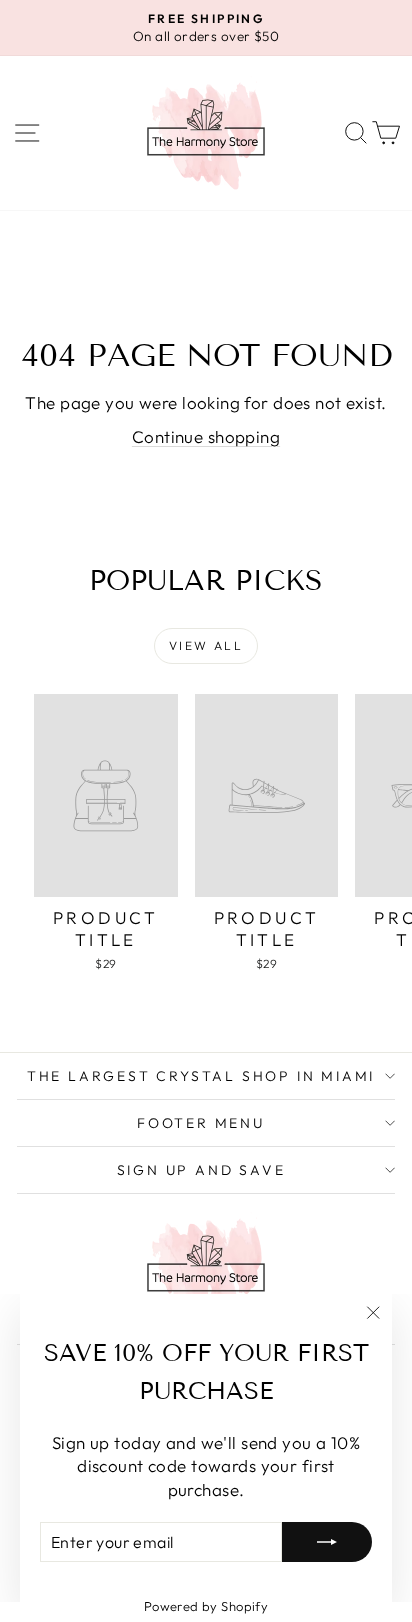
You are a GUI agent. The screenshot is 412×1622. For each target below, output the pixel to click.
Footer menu (201, 1123)
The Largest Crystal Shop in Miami (201, 1076)
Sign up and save (201, 1170)
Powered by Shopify (206, 1606)
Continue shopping (206, 436)
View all (206, 645)
